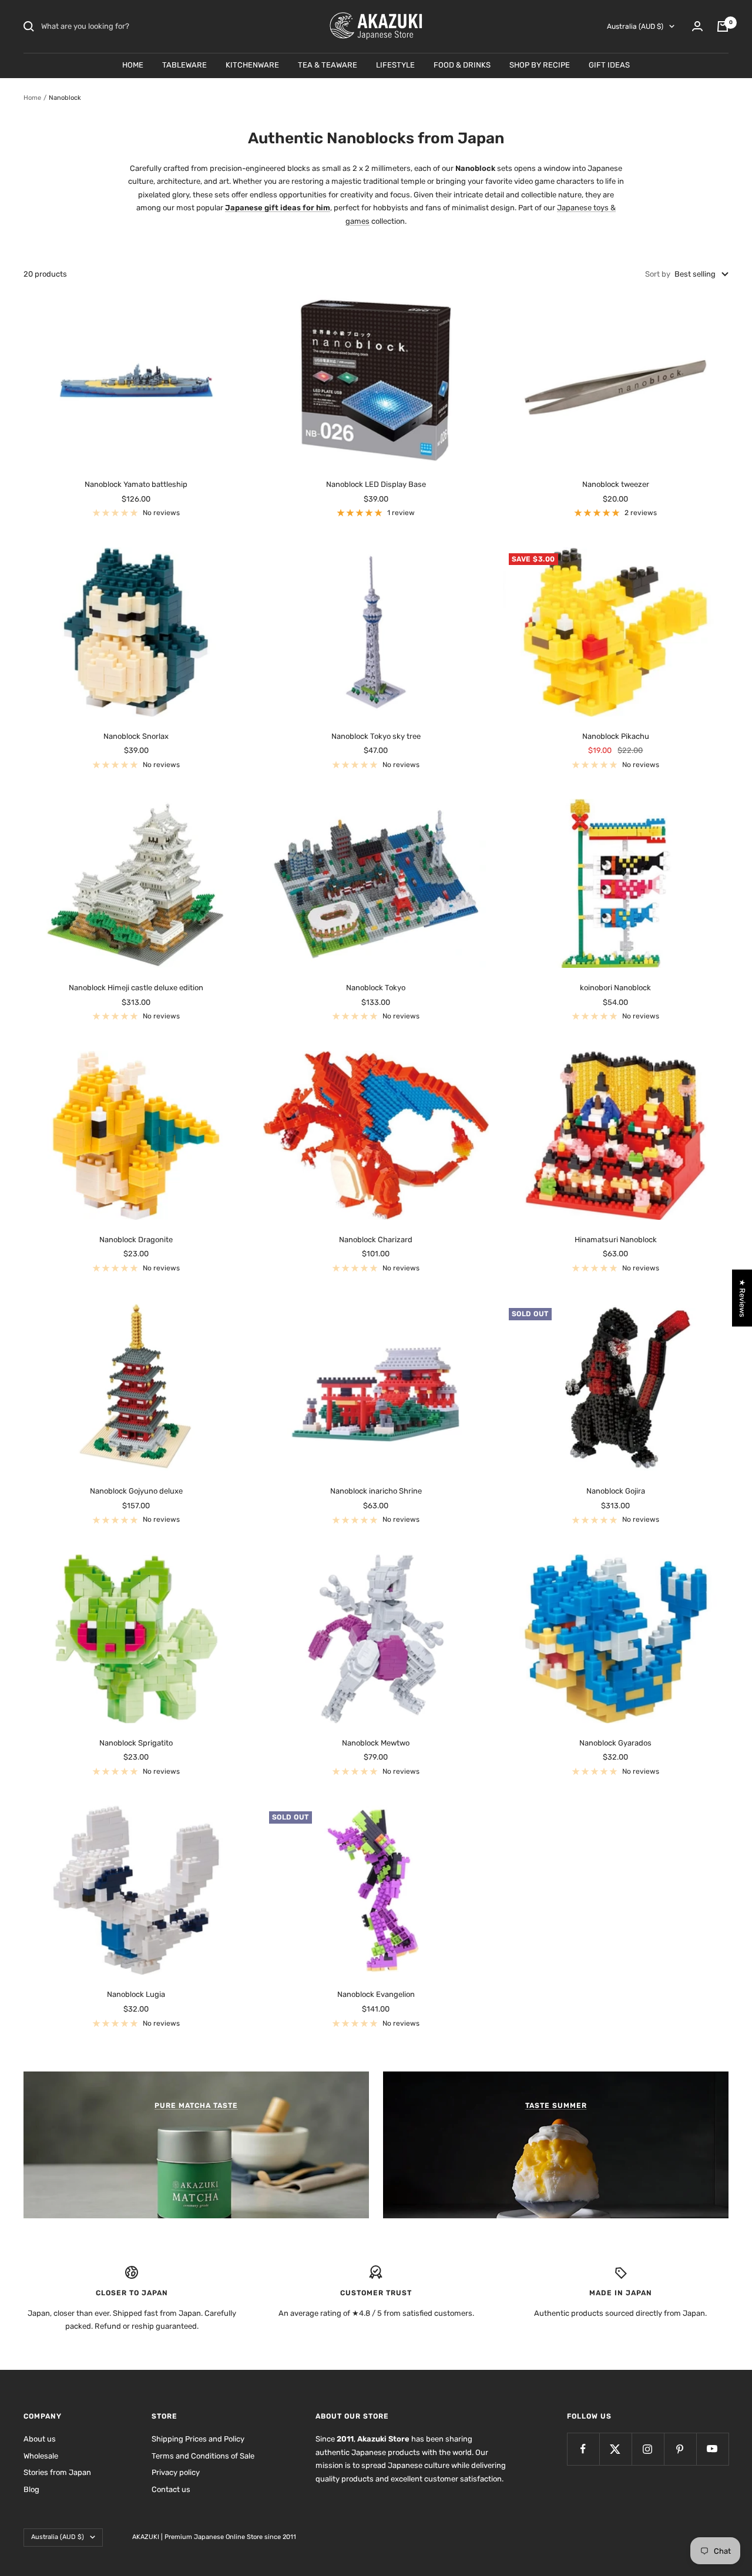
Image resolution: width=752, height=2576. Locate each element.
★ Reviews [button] (742, 1298)
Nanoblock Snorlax (136, 736)
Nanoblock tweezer (616, 484)
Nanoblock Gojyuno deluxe (136, 1491)
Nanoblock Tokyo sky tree (376, 736)
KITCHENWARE (252, 65)
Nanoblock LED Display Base (376, 484)
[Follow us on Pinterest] (680, 2449)
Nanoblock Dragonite (136, 1240)
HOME (133, 65)
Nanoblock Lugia (136, 1994)
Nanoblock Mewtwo (376, 1743)
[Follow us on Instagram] (648, 2449)
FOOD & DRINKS (462, 65)
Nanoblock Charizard (376, 1240)
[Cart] (723, 26)
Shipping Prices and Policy (198, 2439)
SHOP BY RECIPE (540, 65)
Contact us (171, 2489)
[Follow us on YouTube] (712, 2449)
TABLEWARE (184, 65)
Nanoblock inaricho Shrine (376, 1491)
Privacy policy (176, 2472)
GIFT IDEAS (609, 65)
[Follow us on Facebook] (583, 2449)
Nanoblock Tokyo (376, 988)
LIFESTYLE (395, 65)
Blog (31, 2489)
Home (32, 98)
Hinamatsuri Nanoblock (616, 1240)
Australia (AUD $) (635, 26)
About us (40, 2439)
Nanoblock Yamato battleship (136, 484)
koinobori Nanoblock (615, 988)
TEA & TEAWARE (328, 65)
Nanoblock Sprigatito (136, 1743)
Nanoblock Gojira (616, 1491)
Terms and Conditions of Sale (203, 2456)
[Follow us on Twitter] (615, 2449)
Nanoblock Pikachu (616, 736)
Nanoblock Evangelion (376, 1994)
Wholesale (41, 2456)
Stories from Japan (57, 2472)
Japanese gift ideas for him (278, 208)
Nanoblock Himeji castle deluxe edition (136, 988)
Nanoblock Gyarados (615, 1743)
